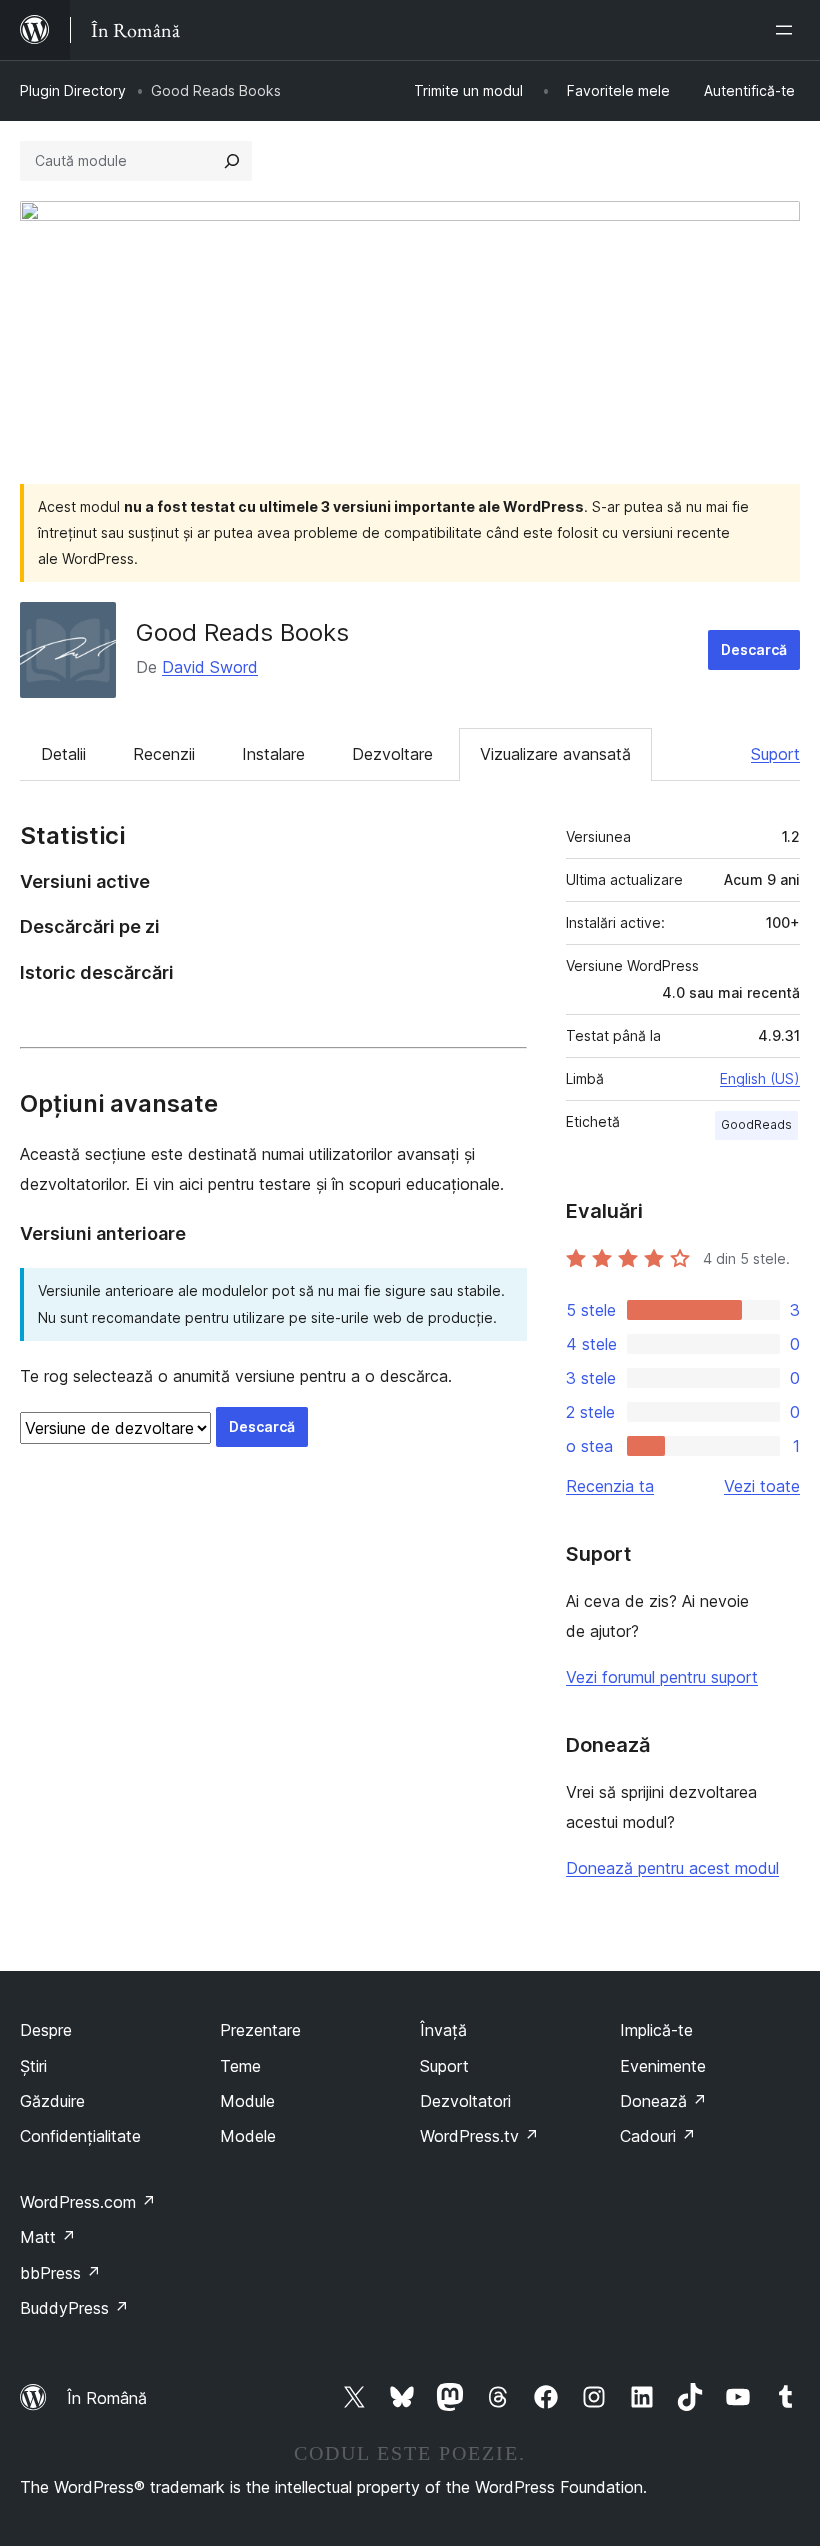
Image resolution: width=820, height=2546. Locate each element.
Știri (33, 2066)
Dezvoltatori (465, 2101)
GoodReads (756, 1124)
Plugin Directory (73, 90)
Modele (248, 2136)
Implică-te (656, 2030)
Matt (48, 2237)
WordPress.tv (479, 2136)
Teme (240, 2066)
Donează (663, 2101)
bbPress (60, 2273)
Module (247, 2101)
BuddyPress (74, 2308)
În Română (107, 2398)
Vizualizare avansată (555, 754)
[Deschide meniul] (788, 30)
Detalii (63, 754)
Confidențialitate (80, 2136)
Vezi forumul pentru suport (662, 1677)
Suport (775, 754)
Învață (443, 2030)
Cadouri (658, 2136)
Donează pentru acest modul (672, 1868)
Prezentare (260, 2030)
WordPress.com (88, 2202)
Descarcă (754, 649)
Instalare (273, 754)
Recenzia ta (610, 1486)
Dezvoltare (392, 754)
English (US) (760, 1078)
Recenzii (164, 754)
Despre (46, 2030)
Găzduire (52, 2101)
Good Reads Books (242, 632)
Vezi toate (762, 1486)
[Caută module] (232, 161)
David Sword (210, 667)
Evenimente (663, 2066)
